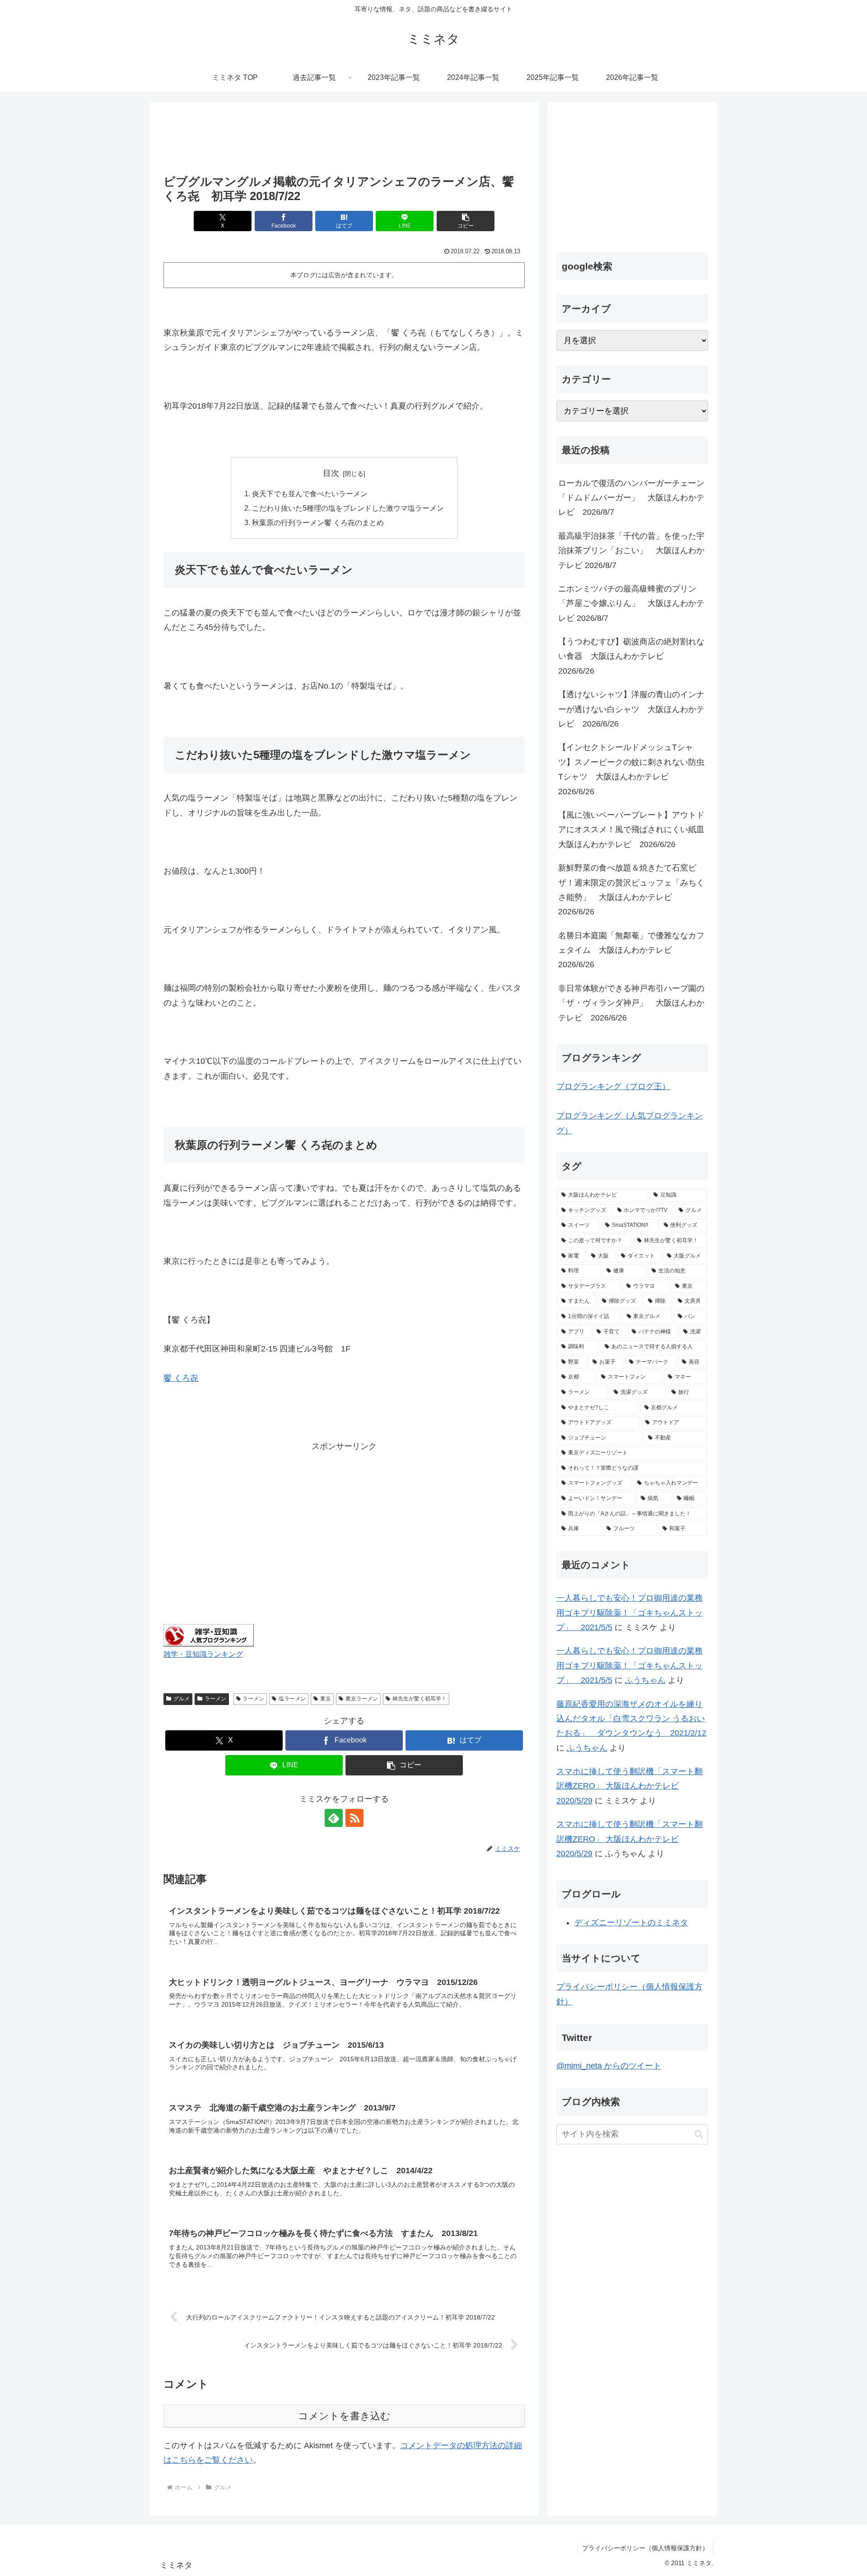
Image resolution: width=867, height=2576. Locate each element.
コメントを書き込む (344, 2416)
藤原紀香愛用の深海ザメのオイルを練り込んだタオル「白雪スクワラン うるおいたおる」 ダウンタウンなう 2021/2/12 (631, 1719)
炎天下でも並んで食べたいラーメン (310, 494)
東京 (326, 1699)
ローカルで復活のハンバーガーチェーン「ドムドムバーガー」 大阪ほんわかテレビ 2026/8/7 (631, 498)
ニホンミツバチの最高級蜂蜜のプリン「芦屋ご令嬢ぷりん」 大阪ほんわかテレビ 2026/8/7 (631, 603)
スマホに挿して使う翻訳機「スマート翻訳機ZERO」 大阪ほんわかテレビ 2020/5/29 (629, 1786)
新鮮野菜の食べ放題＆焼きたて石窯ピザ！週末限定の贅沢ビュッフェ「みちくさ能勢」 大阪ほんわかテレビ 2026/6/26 (631, 890)
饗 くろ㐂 (181, 1378)
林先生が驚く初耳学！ (420, 1699)
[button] (466, 221)
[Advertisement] (344, 139)
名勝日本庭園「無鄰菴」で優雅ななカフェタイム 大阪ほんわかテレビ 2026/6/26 (631, 950)
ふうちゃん (645, 1680)
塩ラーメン (292, 1699)
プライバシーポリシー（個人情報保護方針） (645, 2548)
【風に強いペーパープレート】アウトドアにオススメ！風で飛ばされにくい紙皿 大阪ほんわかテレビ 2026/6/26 (633, 830)
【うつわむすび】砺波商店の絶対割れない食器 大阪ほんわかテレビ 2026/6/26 (631, 656)
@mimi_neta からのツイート (609, 2066)
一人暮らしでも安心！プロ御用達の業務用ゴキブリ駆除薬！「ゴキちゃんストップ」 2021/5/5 (629, 1613)
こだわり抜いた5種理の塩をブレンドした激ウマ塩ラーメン (348, 508)
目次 (331, 473)
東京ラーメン (362, 1699)
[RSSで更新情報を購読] (354, 1818)
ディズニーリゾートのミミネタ (631, 1923)
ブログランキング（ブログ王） (613, 1086)
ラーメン (215, 1699)
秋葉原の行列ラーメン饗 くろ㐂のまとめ (318, 522)
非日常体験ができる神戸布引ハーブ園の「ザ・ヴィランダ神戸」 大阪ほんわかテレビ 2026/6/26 (631, 1003)
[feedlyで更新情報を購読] (334, 1818)
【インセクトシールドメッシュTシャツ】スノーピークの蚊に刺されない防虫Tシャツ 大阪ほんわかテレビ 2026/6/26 (631, 769)
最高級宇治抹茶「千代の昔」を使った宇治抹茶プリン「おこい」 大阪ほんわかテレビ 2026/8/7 (631, 551)
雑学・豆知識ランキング (203, 1654)
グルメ (182, 1699)
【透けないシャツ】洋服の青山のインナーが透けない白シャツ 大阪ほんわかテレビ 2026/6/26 (631, 709)
